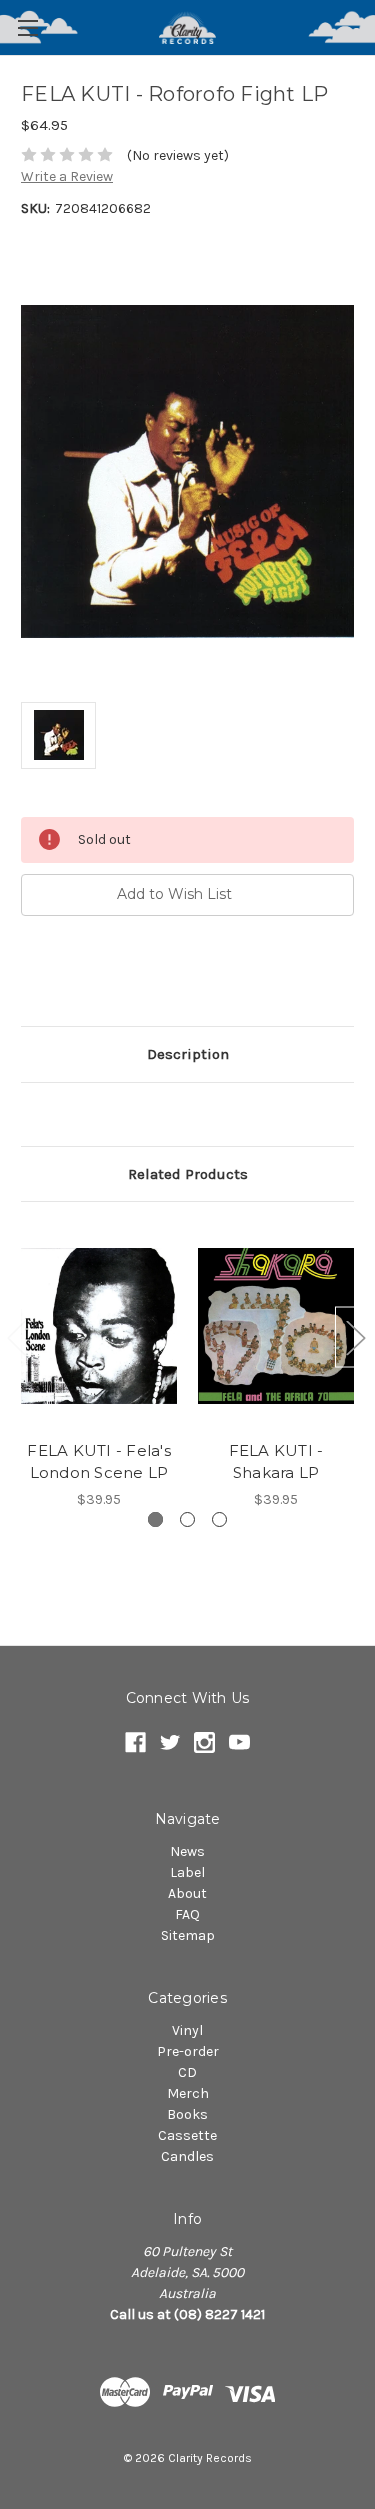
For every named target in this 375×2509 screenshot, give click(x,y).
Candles (187, 2156)
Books (187, 2114)
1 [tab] (155, 1519)
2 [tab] (187, 1519)
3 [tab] (219, 1519)
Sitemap (188, 1935)
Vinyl (187, 2030)
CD (187, 2072)
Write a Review (67, 176)
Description (188, 1054)
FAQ (187, 1914)
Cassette (187, 2135)
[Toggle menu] (27, 27)
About (187, 1893)
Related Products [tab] (188, 1174)
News (187, 1851)
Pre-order (188, 2051)
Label (187, 1872)
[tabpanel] (99, 1366)
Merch (188, 2093)
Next (355, 1336)
